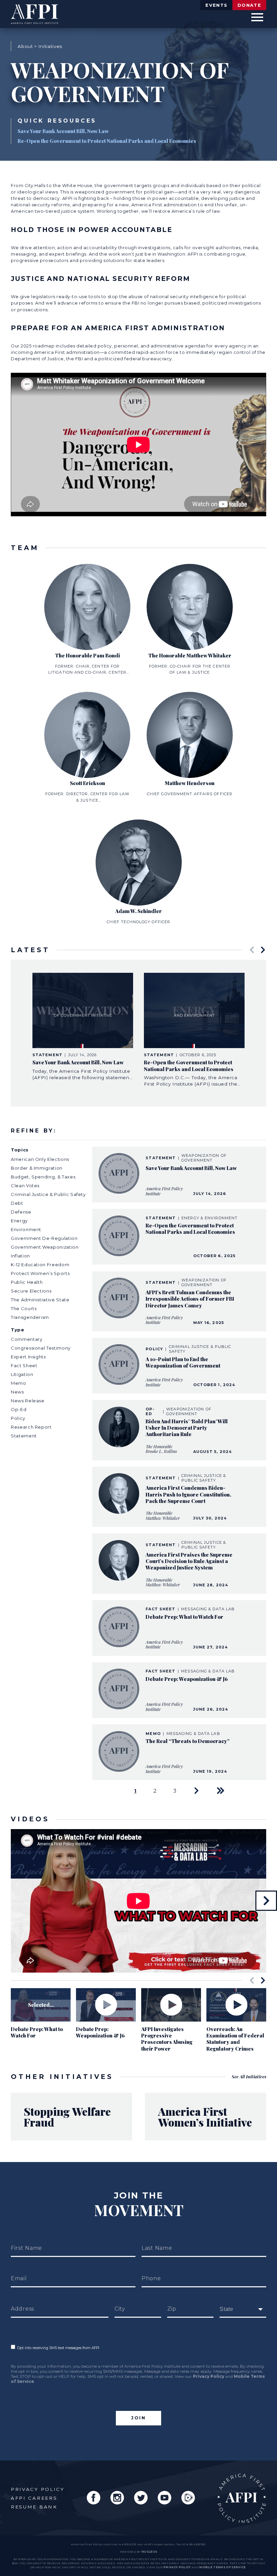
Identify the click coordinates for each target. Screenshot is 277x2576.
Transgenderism (30, 1317)
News (17, 1392)
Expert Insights (28, 1357)
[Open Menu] (257, 17)
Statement (24, 1436)
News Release (28, 1401)
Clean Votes (25, 1186)
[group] (83, 1027)
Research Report (31, 1427)
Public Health (27, 1282)
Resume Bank (34, 2507)
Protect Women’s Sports (40, 1273)
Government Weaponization (45, 1247)
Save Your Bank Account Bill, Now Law (63, 131)
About (25, 46)
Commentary (27, 1339)
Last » (221, 1791)
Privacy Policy (209, 2376)
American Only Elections (40, 1159)
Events (216, 5)
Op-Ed (19, 1409)
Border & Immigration (37, 1168)
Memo (19, 1383)
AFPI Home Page (242, 2498)
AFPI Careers (34, 2498)
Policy (18, 1418)
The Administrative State (40, 1300)
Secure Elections (31, 1291)
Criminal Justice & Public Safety (48, 1194)
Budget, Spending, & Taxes (43, 1177)
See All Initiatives (249, 2076)
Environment (26, 1229)
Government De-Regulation (44, 1238)
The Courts (24, 1308)
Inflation (20, 1256)
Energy (19, 1221)
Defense (21, 1212)
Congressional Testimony (41, 1348)
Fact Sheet (24, 1365)
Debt (17, 1203)
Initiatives (50, 46)
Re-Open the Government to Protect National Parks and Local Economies (107, 141)
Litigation (22, 1374)
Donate (249, 5)
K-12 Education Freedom (40, 1265)
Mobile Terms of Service (222, 2567)
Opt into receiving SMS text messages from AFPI (57, 2348)
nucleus (149, 2552)
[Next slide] (263, 950)
